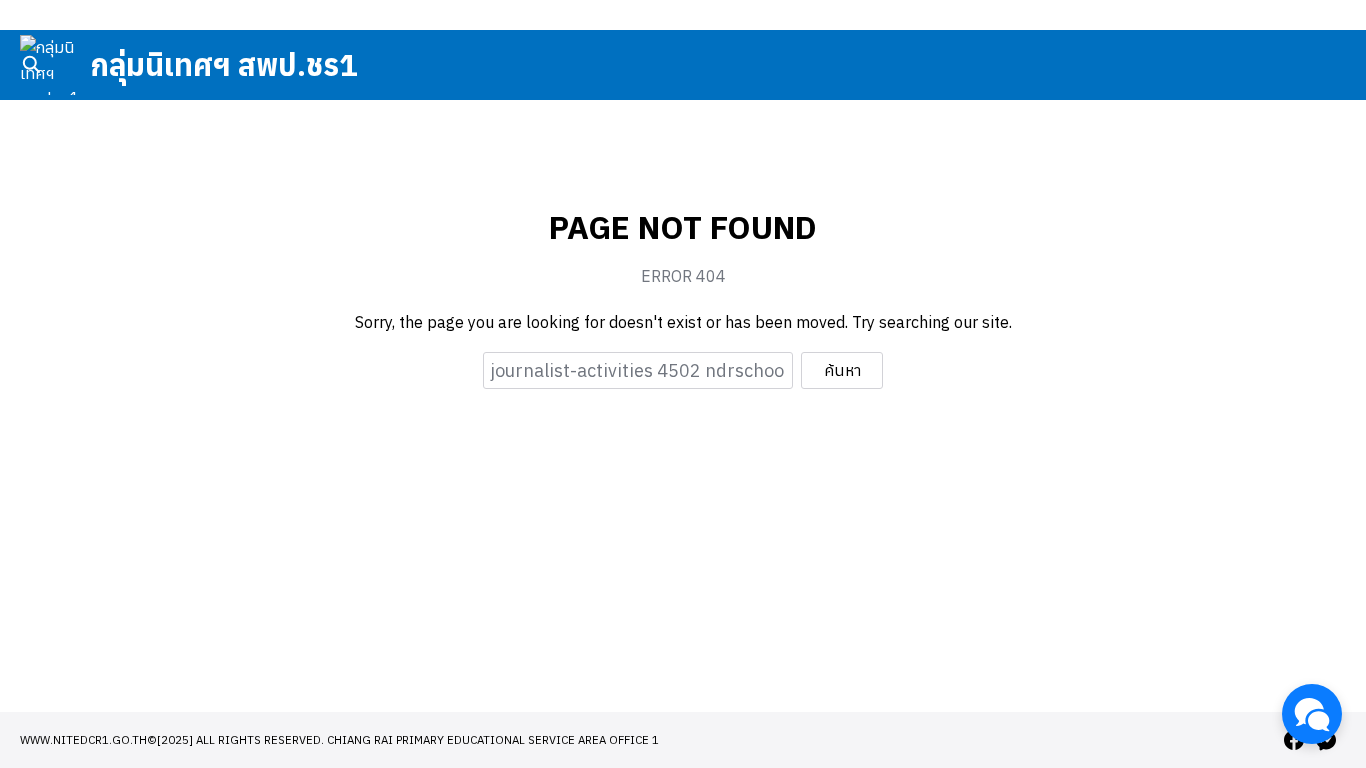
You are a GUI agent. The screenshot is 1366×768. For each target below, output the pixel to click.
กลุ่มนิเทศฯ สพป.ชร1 (223, 64)
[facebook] (1294, 740)
